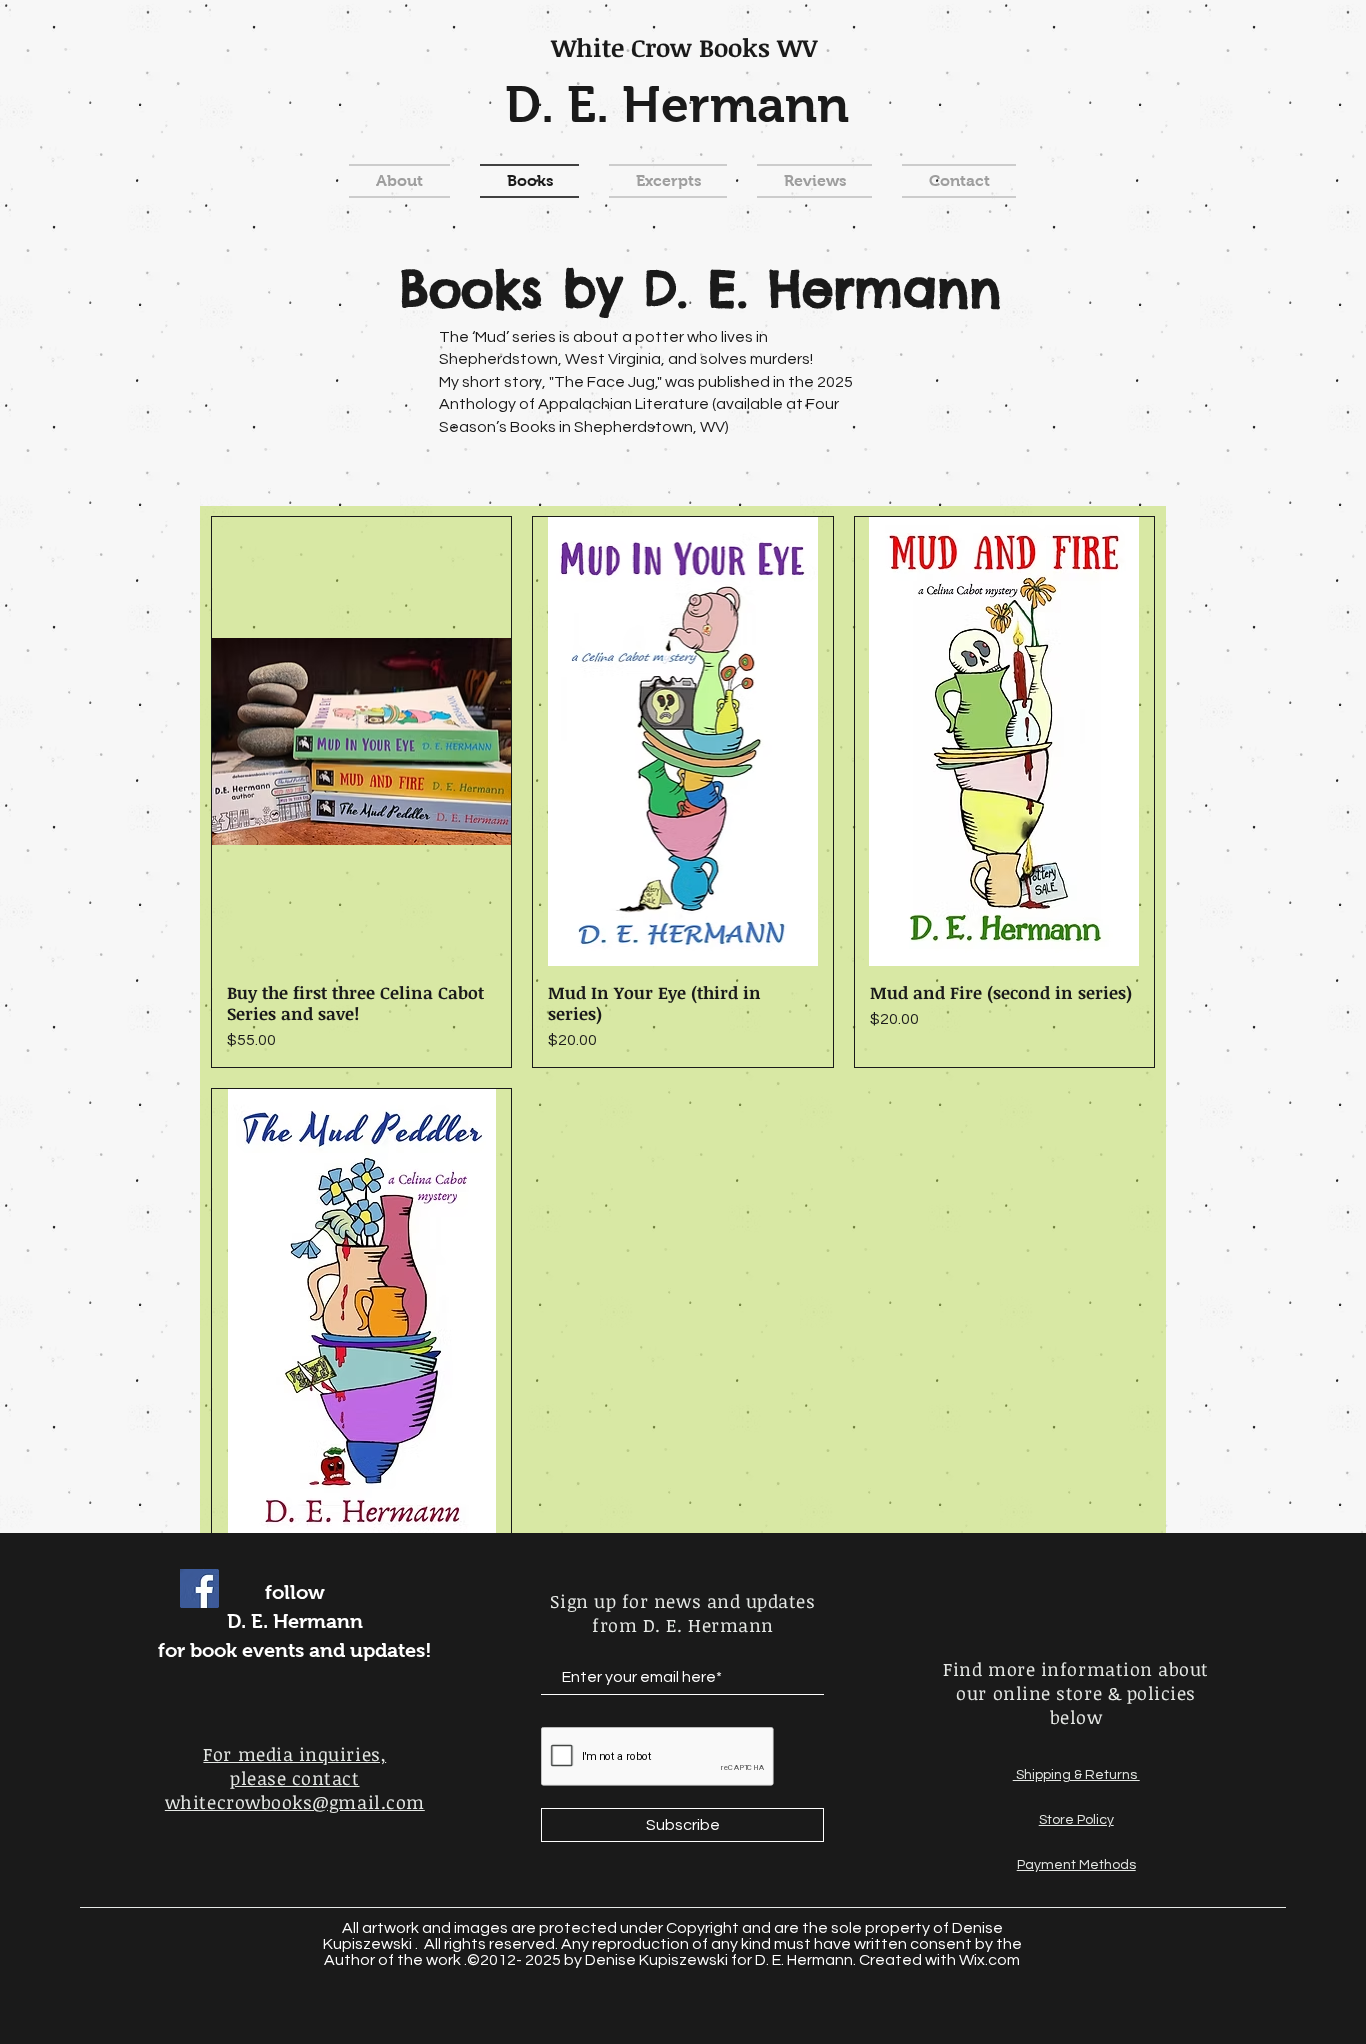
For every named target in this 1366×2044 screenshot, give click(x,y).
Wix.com (989, 1960)
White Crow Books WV (684, 47)
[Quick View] (361, 741)
